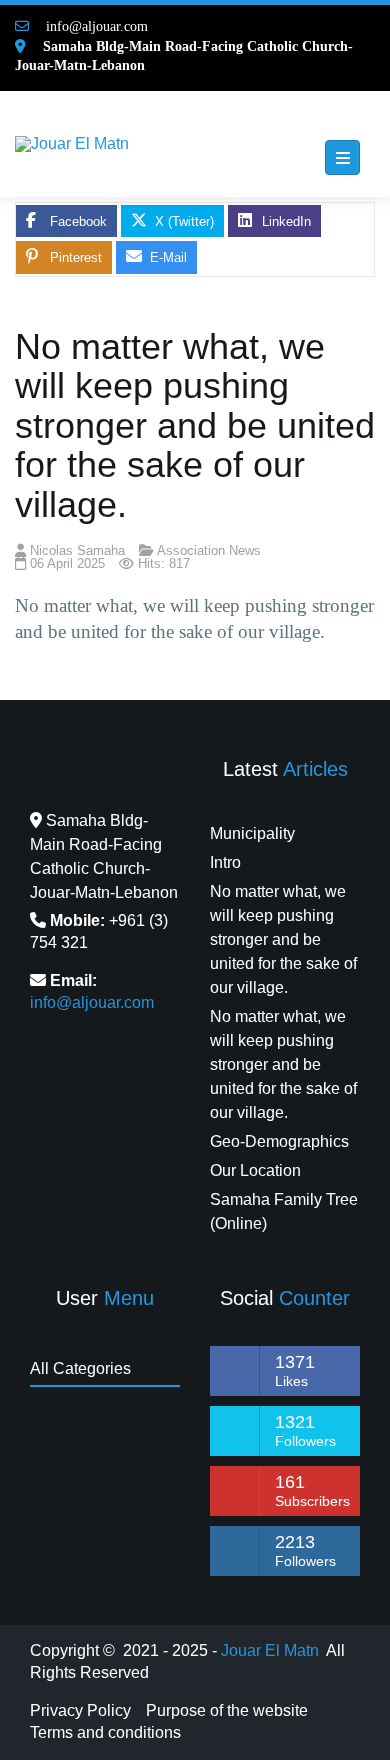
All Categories (80, 1368)
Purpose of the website (227, 1710)
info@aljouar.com (91, 26)
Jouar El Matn (270, 1650)
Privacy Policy (80, 1710)
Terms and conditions (105, 1732)
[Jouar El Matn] (72, 143)
